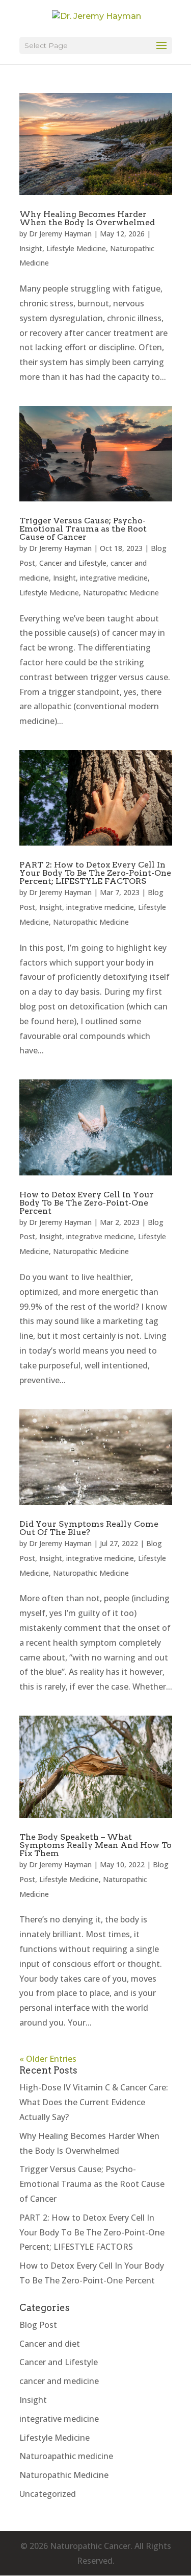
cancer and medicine (59, 2381)
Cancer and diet (50, 2344)
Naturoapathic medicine (66, 2456)
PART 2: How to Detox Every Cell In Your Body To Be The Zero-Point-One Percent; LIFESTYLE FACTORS (95, 873)
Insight (31, 248)
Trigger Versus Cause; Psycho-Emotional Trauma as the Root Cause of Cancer (83, 529)
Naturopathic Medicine (121, 593)
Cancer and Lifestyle (73, 563)
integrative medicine (114, 578)
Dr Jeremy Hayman (60, 234)
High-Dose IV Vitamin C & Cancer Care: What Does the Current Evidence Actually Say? (94, 2102)
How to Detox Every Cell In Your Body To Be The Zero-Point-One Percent (87, 1203)
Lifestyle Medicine (76, 248)
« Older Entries (48, 2059)
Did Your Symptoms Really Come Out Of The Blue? (89, 1528)
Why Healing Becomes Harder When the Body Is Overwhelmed (87, 218)
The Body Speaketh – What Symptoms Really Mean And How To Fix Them (95, 1845)
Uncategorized (48, 2494)
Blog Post (38, 2325)
